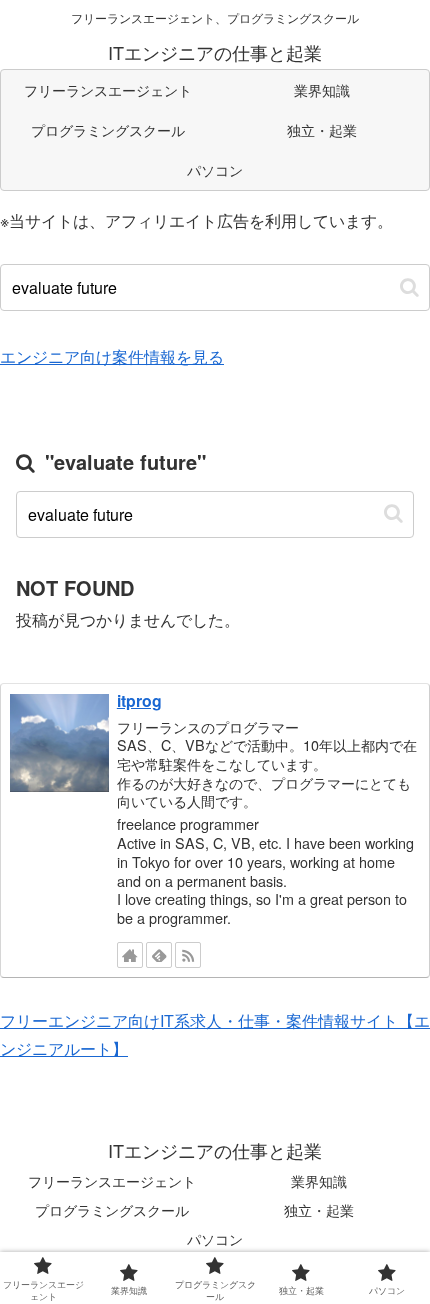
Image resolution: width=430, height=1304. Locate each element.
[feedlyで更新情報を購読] (159, 955)
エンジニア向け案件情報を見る (112, 356)
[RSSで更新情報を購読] (188, 955)
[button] (409, 287)
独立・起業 (319, 1210)
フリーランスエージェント (112, 1181)
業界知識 (319, 1181)
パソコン (215, 1239)
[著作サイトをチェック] (130, 955)
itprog (139, 700)
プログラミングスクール (112, 1210)
